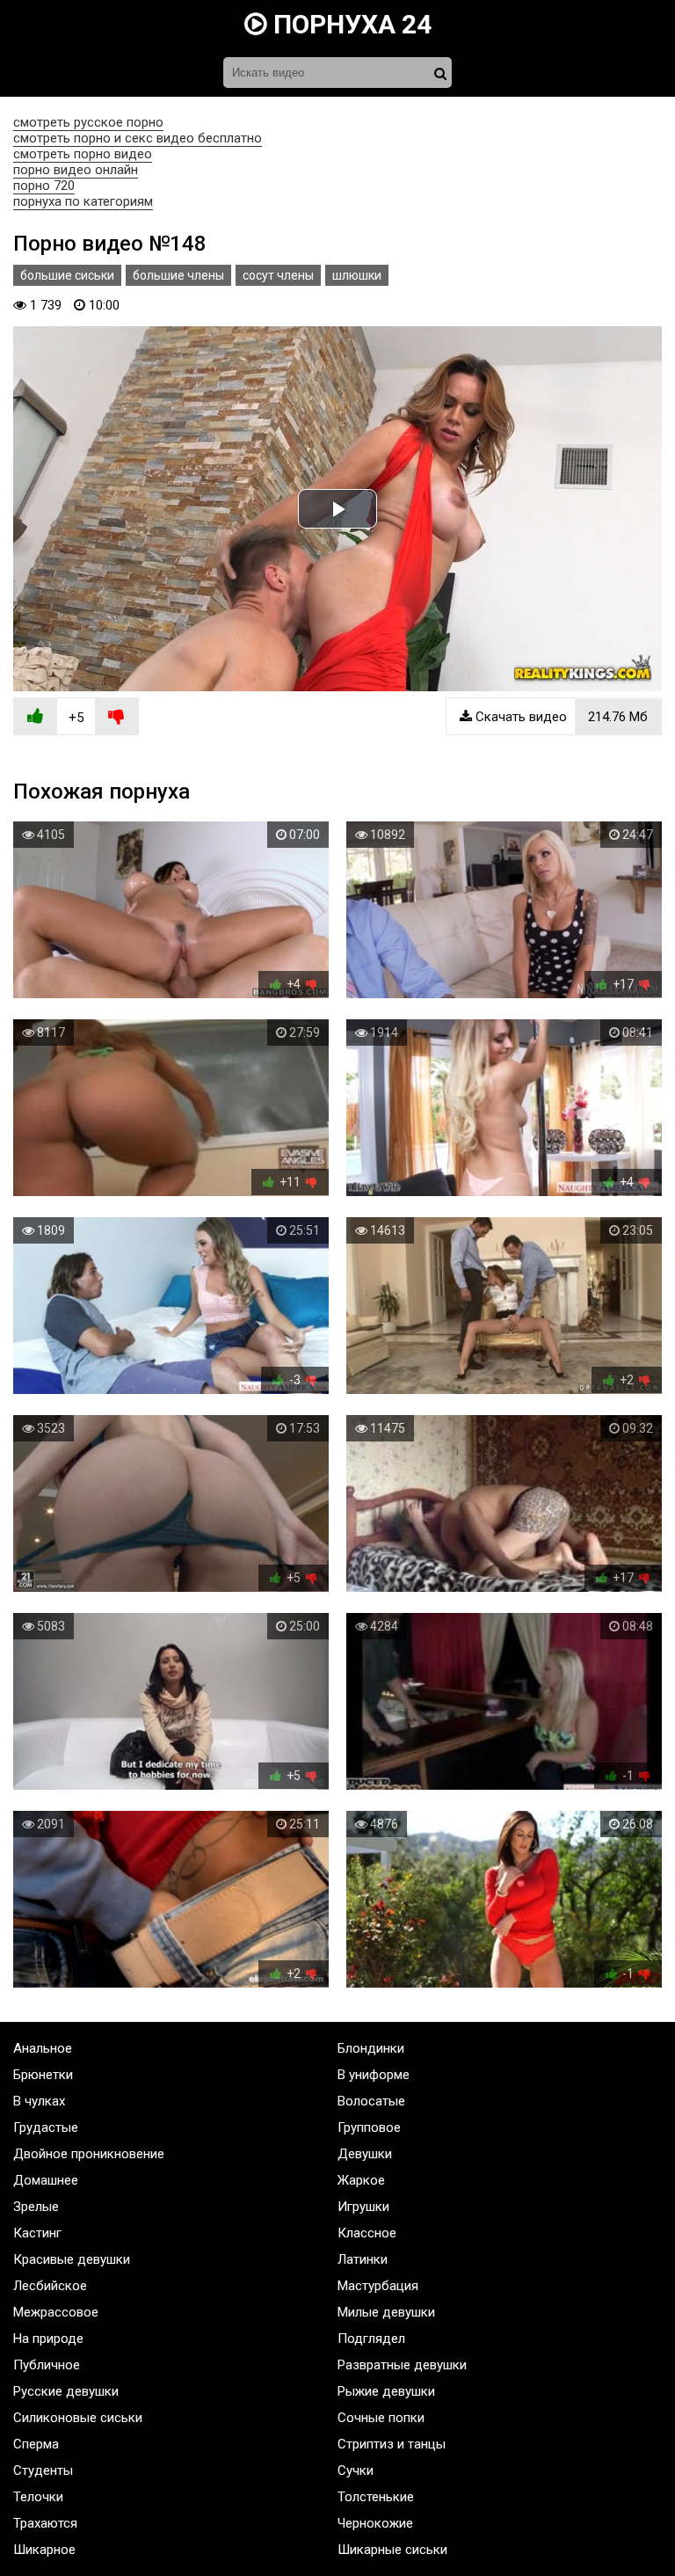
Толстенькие (376, 2497)
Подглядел (371, 2339)
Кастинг (37, 2233)
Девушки (365, 2154)
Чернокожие (375, 2523)
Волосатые (371, 2101)
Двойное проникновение (89, 2154)
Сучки (356, 2470)
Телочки (38, 2497)
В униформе (374, 2075)
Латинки (363, 2259)
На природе (48, 2339)
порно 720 (44, 186)
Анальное (43, 2048)
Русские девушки (66, 2391)
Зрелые (36, 2207)
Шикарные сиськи (392, 2550)
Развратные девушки (402, 2365)
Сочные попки (381, 2418)
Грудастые (46, 2127)
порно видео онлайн (76, 170)
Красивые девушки (72, 2259)
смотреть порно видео (83, 154)
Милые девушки (386, 2312)
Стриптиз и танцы (392, 2444)
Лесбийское (50, 2286)
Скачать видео (560, 717)
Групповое (369, 2127)
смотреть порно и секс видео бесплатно (138, 138)
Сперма (36, 2444)
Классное (367, 2233)
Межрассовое (56, 2312)
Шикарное (44, 2550)
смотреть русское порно (88, 122)
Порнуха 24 (349, 24)
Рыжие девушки (386, 2391)
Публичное (47, 2365)
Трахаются (45, 2523)
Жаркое (361, 2180)
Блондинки (371, 2048)
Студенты (43, 2470)
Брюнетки (43, 2075)
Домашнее (46, 2180)
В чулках (39, 2101)
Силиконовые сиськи (78, 2418)
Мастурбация (378, 2286)
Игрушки (363, 2207)
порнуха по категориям (83, 201)
